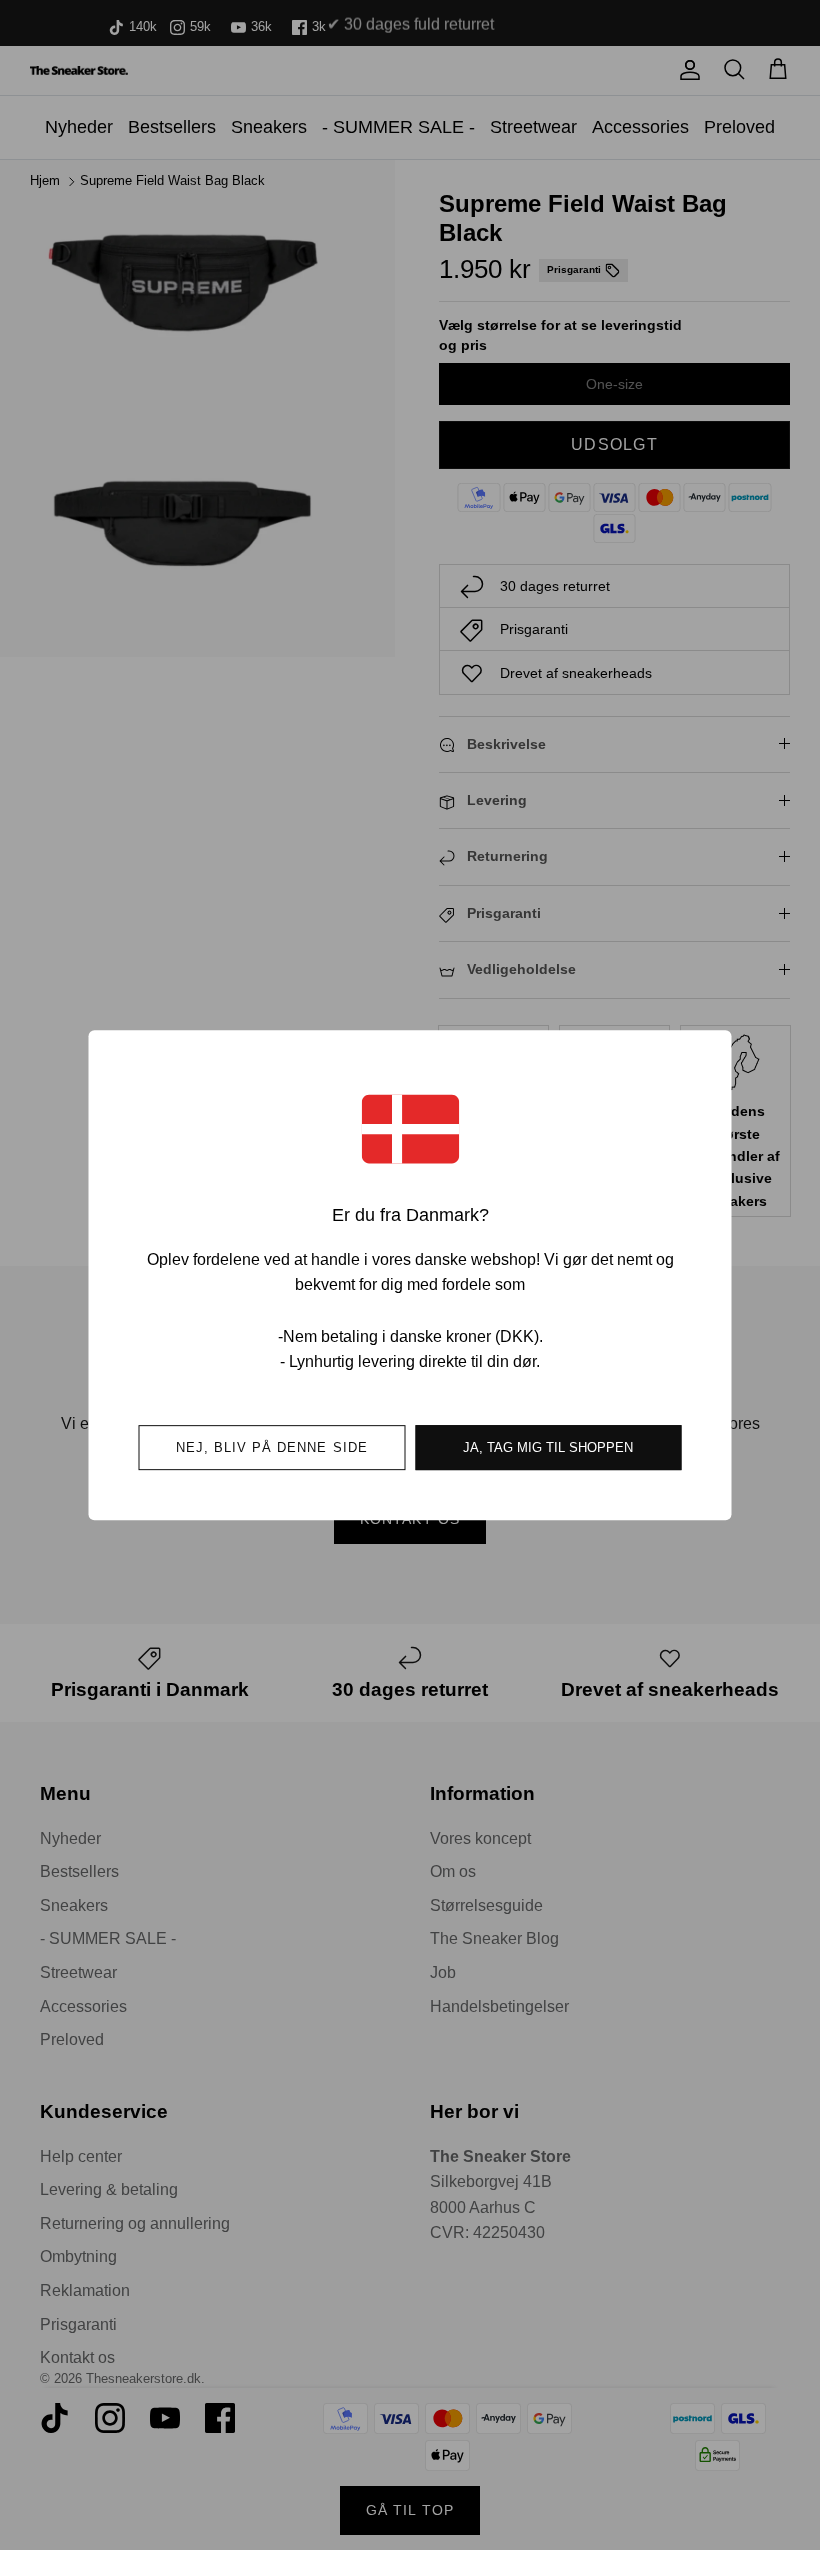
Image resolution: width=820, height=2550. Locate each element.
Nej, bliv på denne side (272, 1447)
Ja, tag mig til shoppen (548, 1447)
